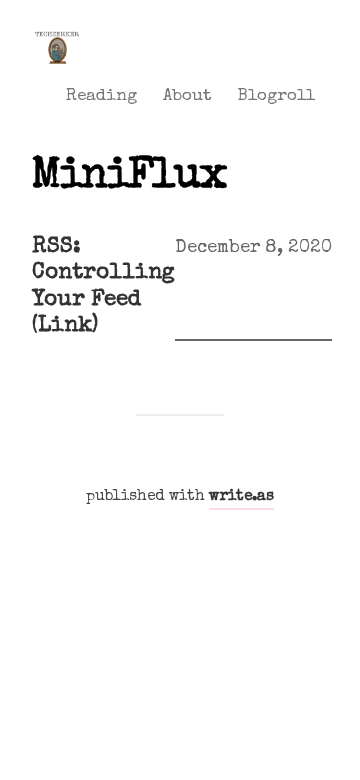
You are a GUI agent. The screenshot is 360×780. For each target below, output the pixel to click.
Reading (101, 96)
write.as (241, 497)
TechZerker (57, 32)
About (187, 96)
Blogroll (276, 96)
